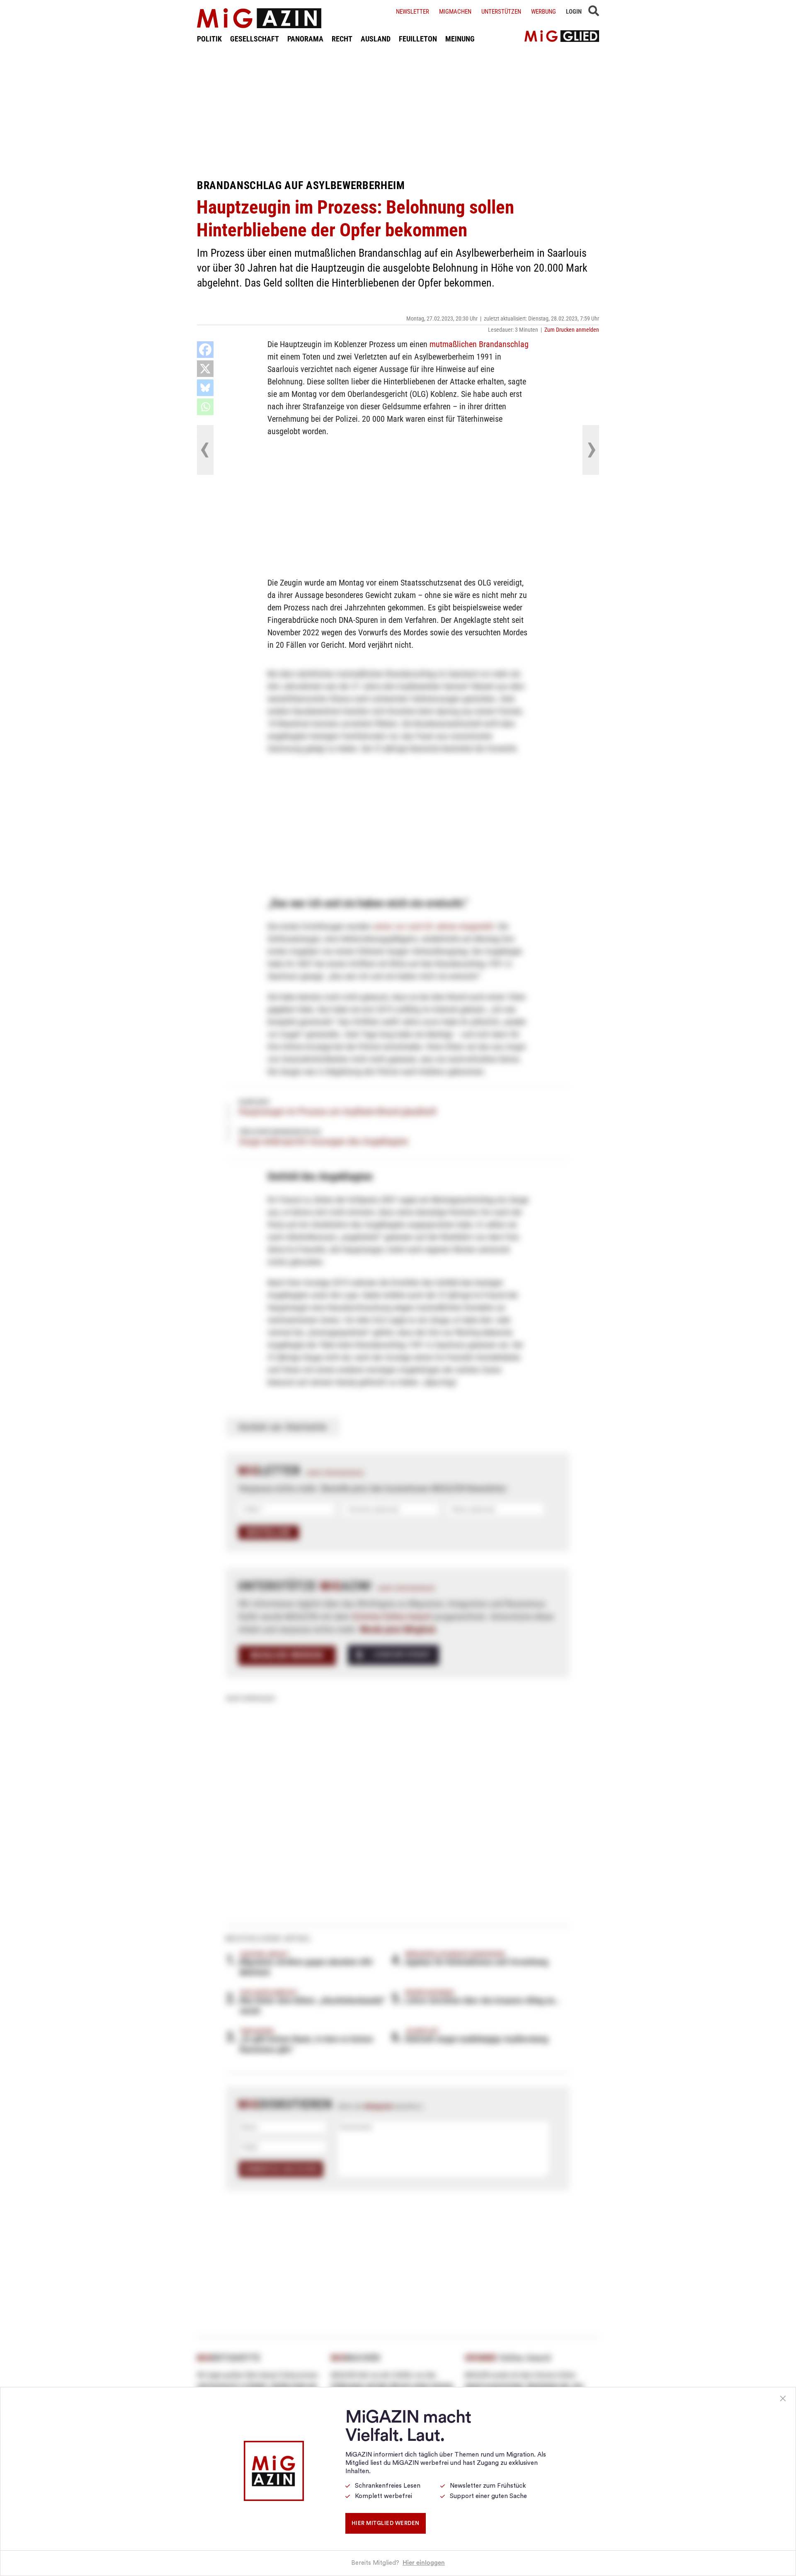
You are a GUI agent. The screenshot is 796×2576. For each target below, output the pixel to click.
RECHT (342, 39)
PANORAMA (305, 39)
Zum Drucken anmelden (572, 330)
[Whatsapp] (205, 407)
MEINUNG (460, 39)
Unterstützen (501, 12)
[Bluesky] (205, 388)
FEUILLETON (418, 39)
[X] (205, 369)
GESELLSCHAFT (255, 39)
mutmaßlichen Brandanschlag (479, 344)
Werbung (544, 12)
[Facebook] (205, 350)
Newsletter (413, 12)
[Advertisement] (398, 111)
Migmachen (455, 12)
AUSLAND (376, 39)
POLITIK (209, 39)
